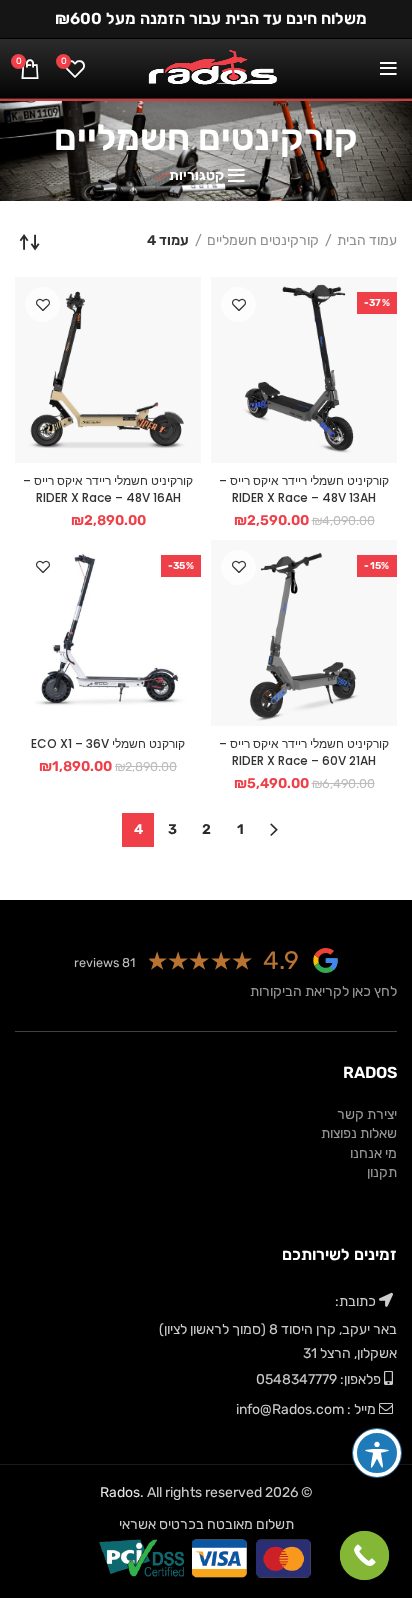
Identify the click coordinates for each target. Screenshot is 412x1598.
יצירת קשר (367, 1114)
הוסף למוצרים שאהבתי (238, 304)
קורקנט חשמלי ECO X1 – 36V (108, 743)
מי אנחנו (373, 1153)
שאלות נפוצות (359, 1133)
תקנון (382, 1172)
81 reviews (104, 962)
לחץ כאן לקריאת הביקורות (323, 991)
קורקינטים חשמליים (263, 240)
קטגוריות (196, 176)
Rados (120, 1492)
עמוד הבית (367, 240)
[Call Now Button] (365, 1556)
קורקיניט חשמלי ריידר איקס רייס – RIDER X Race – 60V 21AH (304, 752)
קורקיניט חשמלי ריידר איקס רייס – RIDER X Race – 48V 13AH (304, 489)
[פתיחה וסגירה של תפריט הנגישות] (377, 1453)
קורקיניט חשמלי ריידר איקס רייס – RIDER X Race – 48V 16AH (108, 489)
